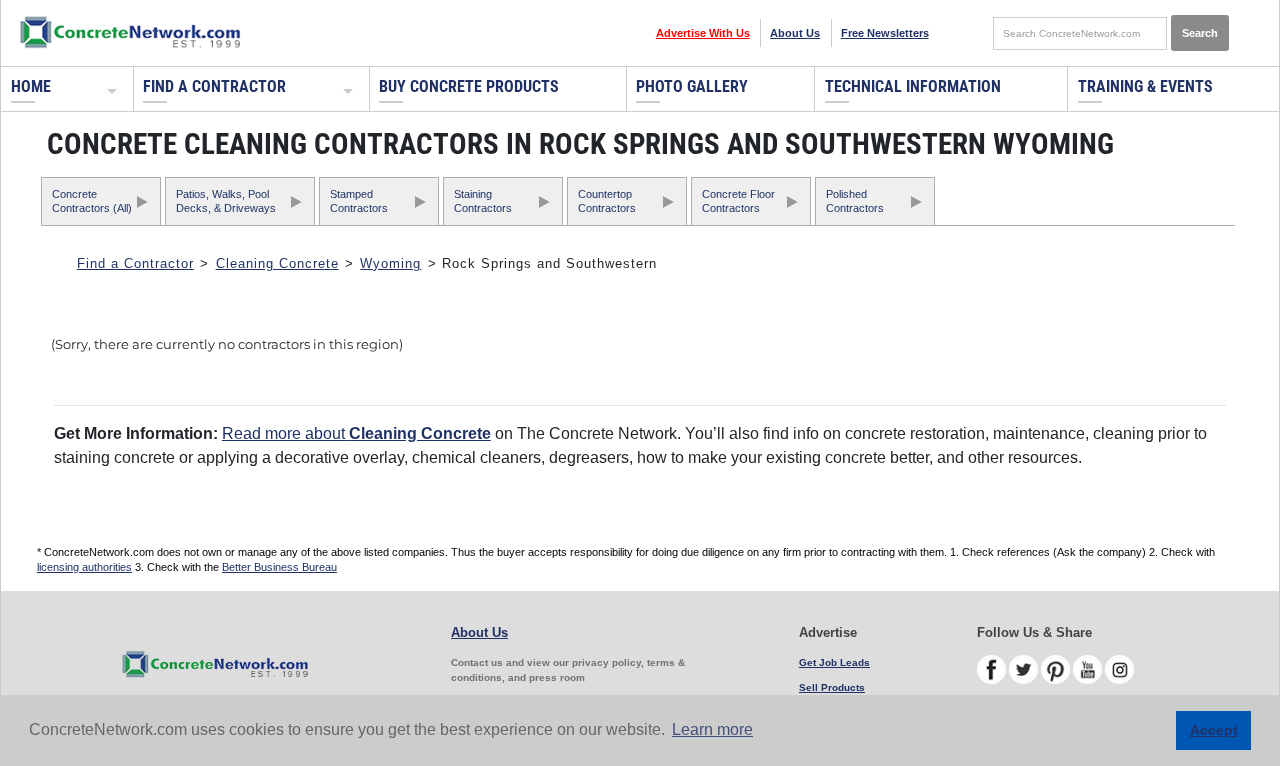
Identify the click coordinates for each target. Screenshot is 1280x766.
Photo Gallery (692, 86)
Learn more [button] (712, 729)
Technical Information (913, 86)
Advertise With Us (703, 33)
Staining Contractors (483, 200)
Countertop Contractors (607, 200)
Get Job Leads (834, 662)
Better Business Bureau (279, 567)
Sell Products (832, 687)
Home (31, 86)
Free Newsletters (885, 33)
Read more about (356, 433)
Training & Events (1145, 86)
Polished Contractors (855, 200)
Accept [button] (1214, 730)
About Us (795, 33)
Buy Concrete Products (469, 86)
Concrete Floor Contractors (738, 200)
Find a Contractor (214, 86)
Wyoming (390, 263)
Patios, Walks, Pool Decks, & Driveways (226, 200)
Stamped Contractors (359, 200)
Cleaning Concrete (277, 263)
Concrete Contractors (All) (92, 200)
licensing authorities (84, 567)
